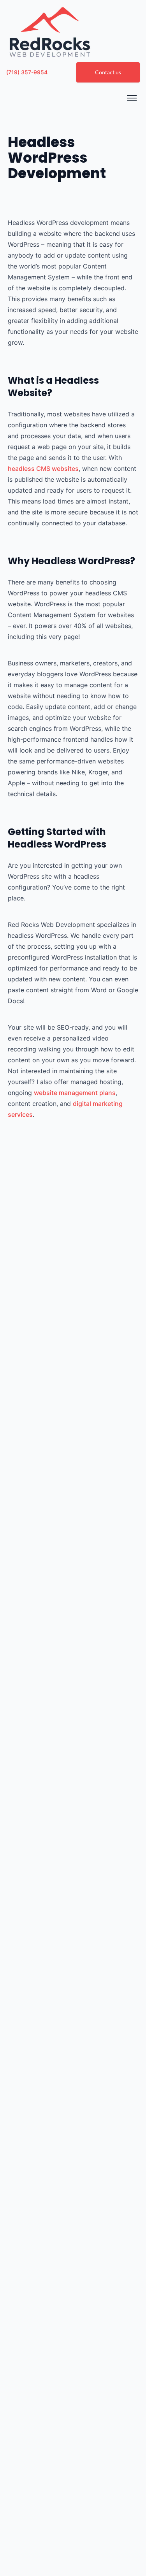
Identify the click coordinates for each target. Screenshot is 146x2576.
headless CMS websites (43, 469)
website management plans (75, 1093)
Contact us (108, 72)
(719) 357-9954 (27, 72)
